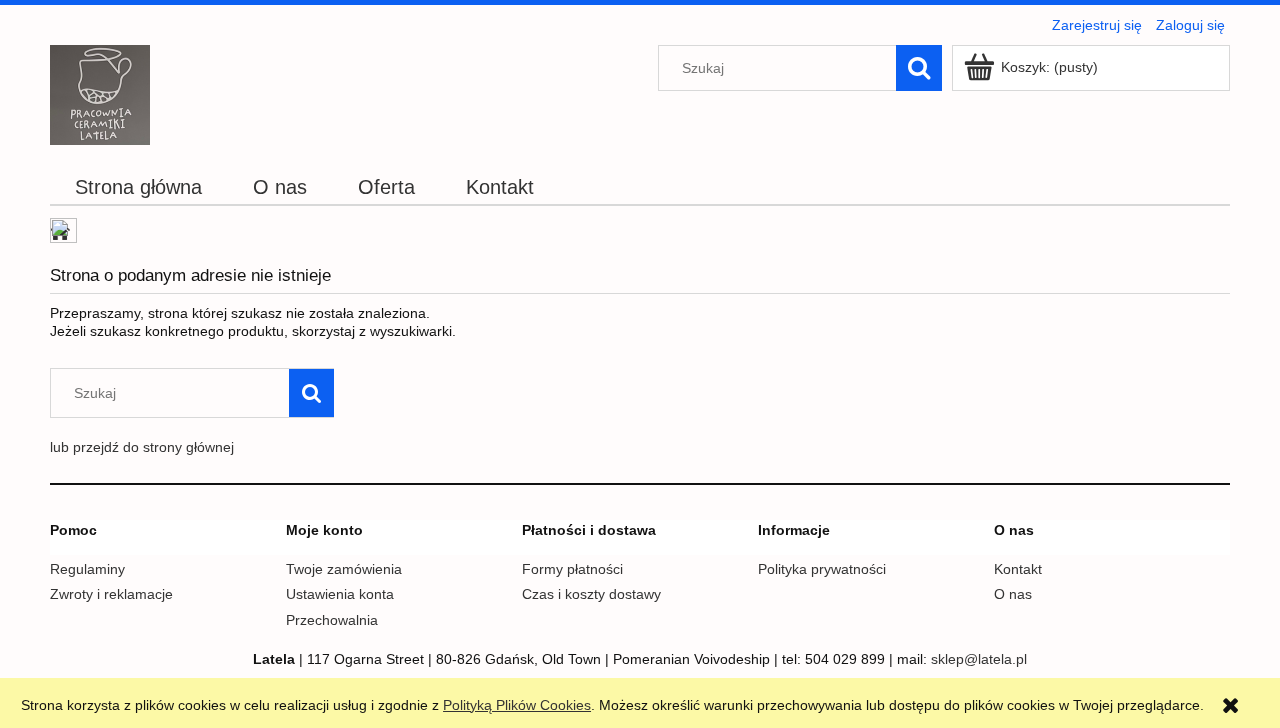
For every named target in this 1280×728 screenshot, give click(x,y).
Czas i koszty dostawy (591, 594)
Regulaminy (87, 569)
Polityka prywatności (822, 569)
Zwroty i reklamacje (111, 594)
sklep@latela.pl (979, 659)
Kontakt (1018, 569)
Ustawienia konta (340, 594)
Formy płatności (572, 569)
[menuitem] (139, 187)
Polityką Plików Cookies (517, 705)
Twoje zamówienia (344, 569)
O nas (1013, 594)
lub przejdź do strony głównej (142, 447)
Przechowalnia (332, 620)
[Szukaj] (919, 68)
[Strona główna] (100, 92)
